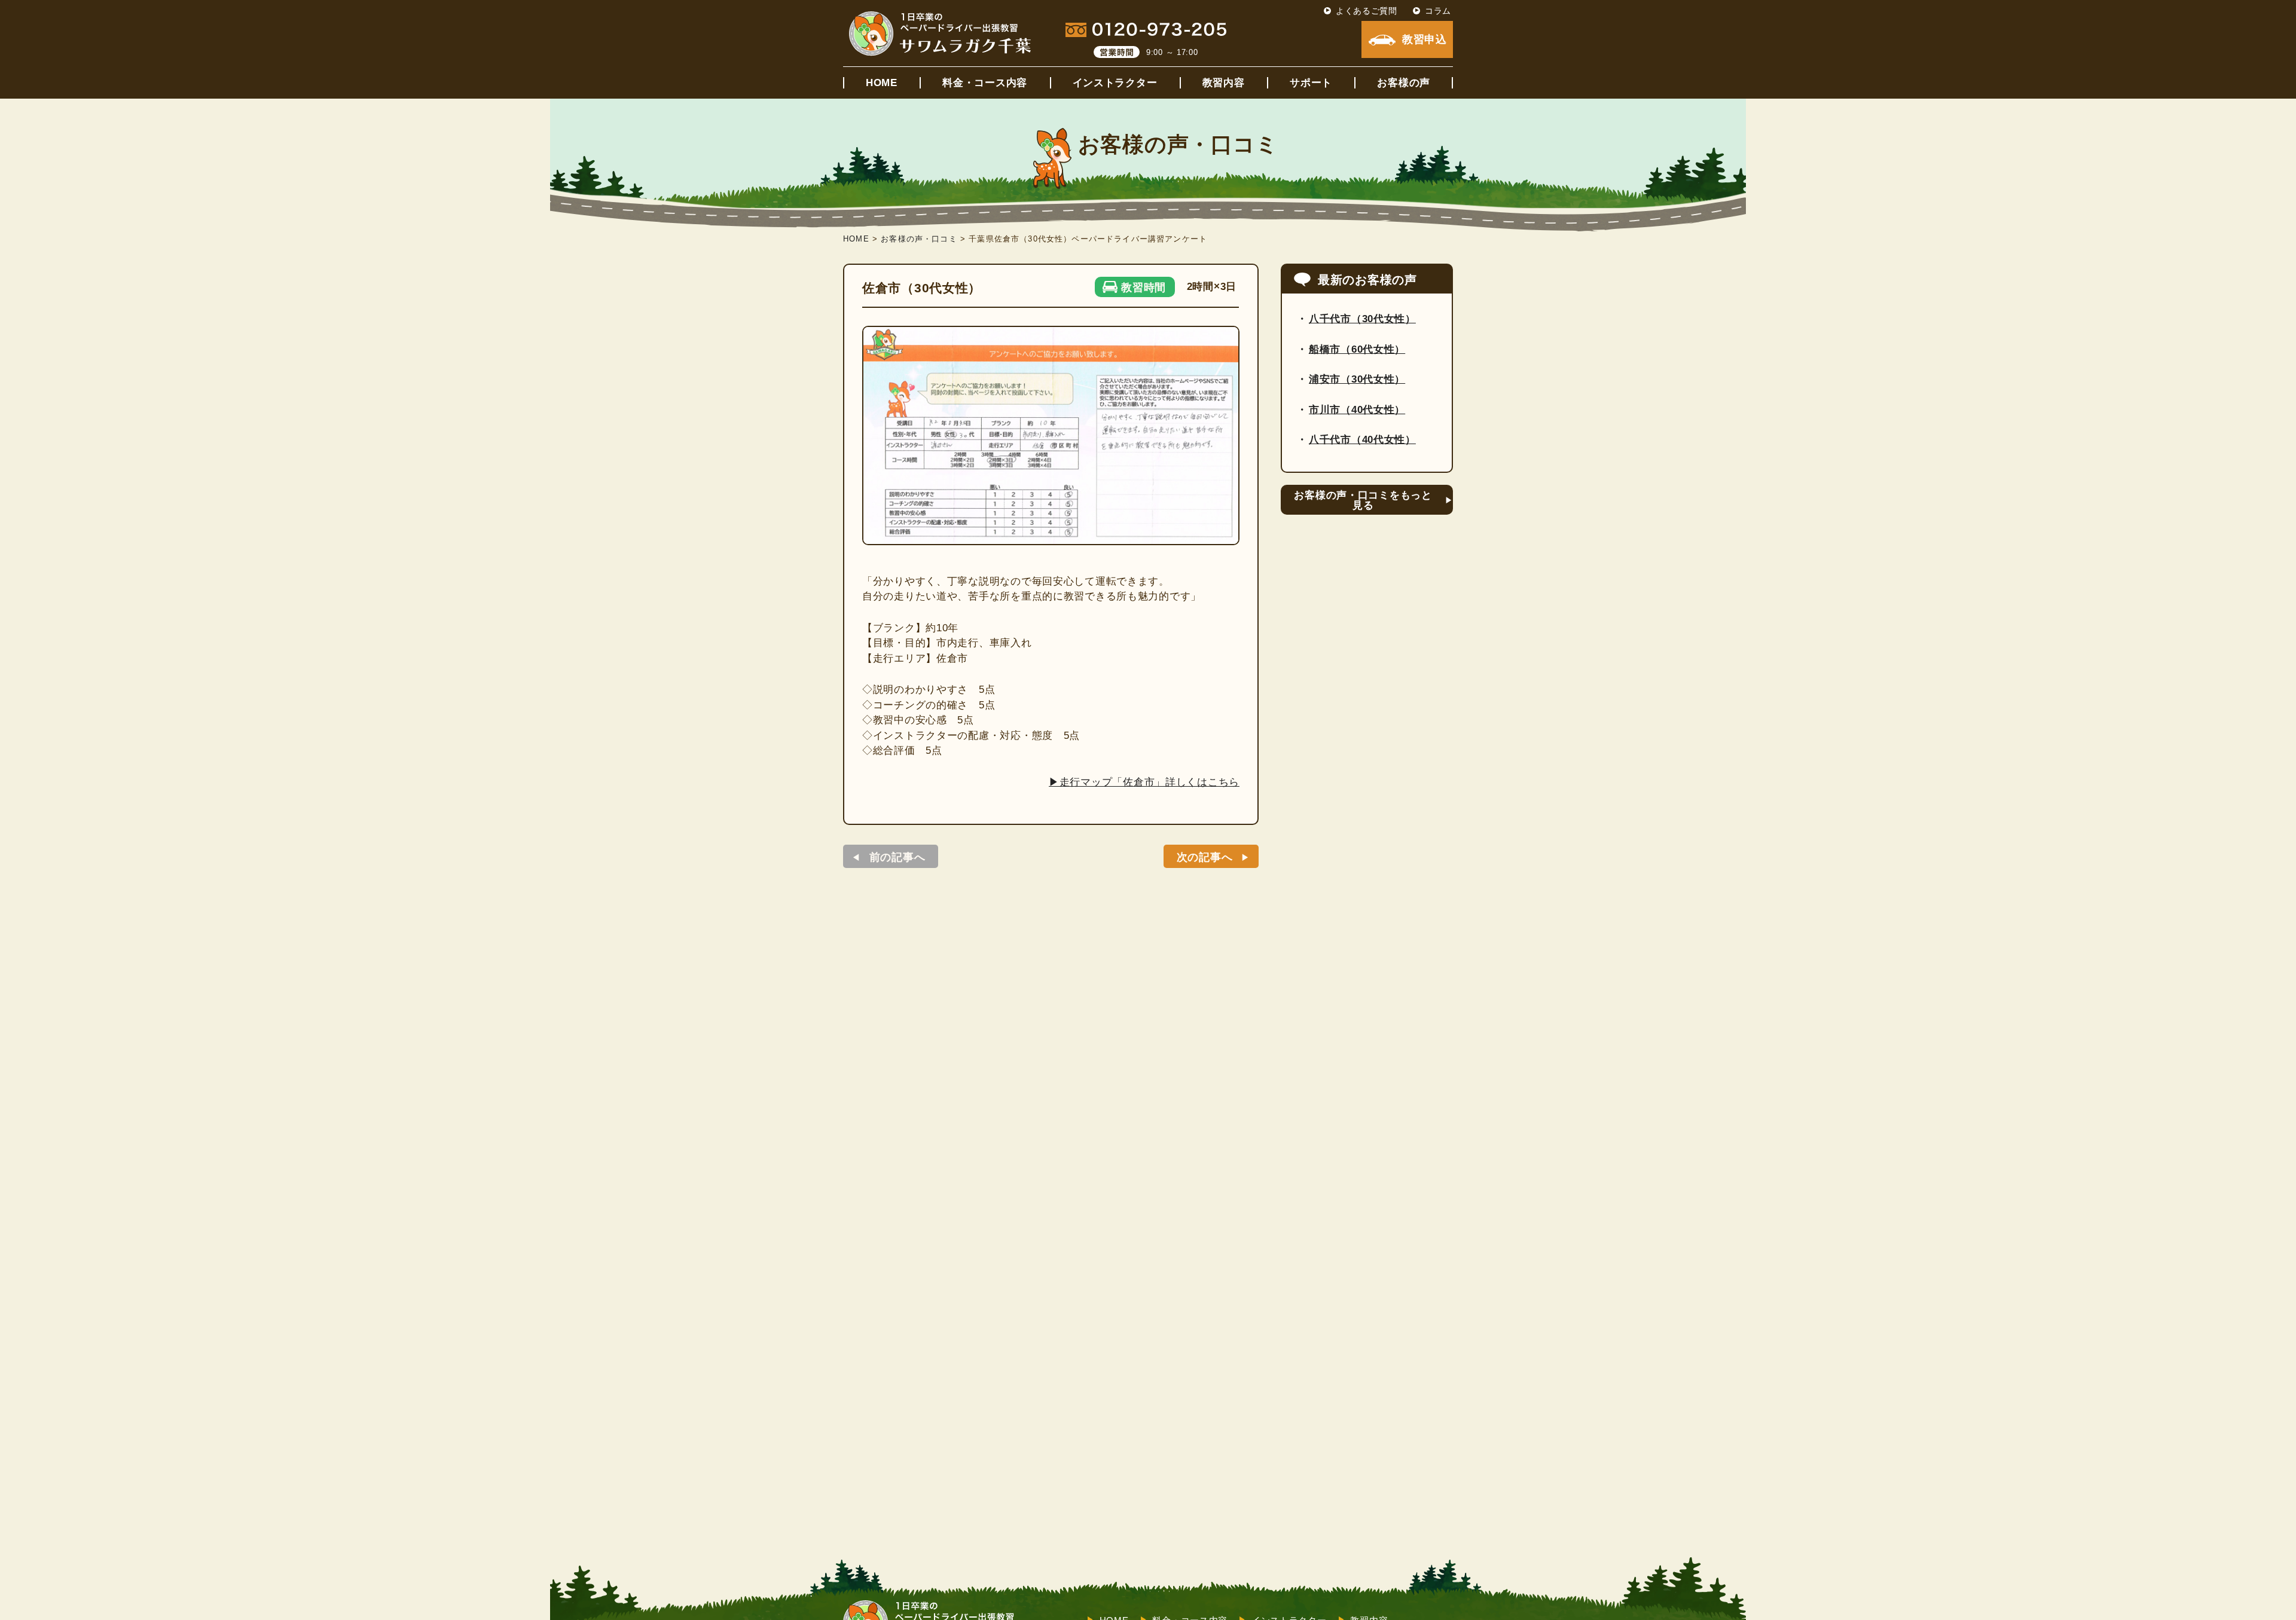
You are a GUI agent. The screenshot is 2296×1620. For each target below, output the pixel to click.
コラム (1438, 11)
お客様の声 (1404, 83)
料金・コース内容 (985, 83)
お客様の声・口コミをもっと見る (1363, 500)
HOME (882, 83)
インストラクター (1115, 83)
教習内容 (1224, 83)
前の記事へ (897, 857)
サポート (1311, 83)
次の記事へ (1205, 857)
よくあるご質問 (1367, 11)
